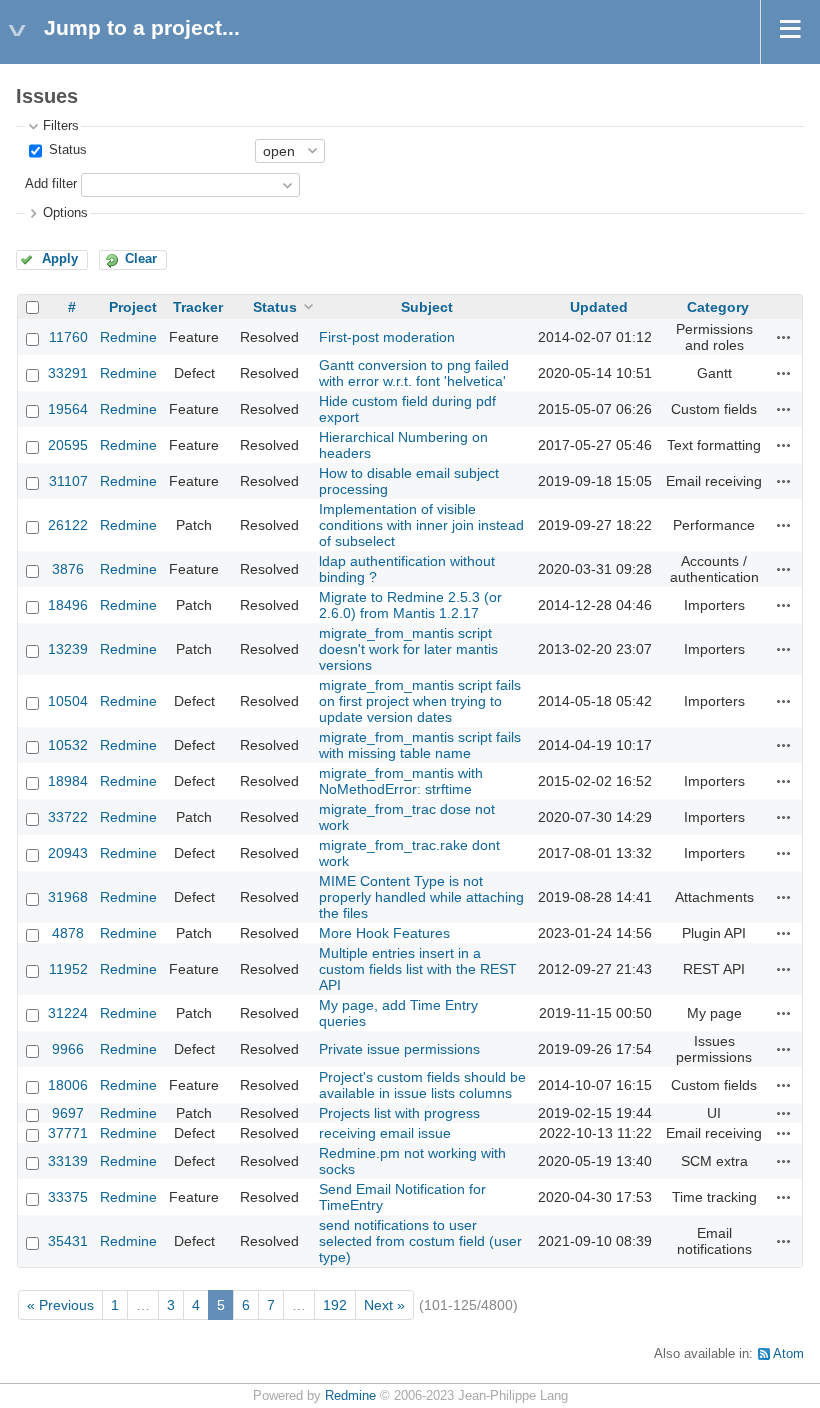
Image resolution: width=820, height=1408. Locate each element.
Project (133, 307)
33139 (68, 1161)
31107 (68, 481)
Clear (141, 259)
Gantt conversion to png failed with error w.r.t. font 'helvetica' (414, 373)
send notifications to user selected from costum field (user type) (420, 1241)
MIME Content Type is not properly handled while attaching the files (421, 897)
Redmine (128, 337)
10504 (68, 701)
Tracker (198, 307)
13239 (68, 649)
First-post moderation (387, 337)
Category (718, 307)
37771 (68, 1133)
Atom (788, 1354)
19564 (68, 409)
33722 (68, 817)
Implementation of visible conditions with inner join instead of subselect (421, 525)
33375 (68, 1197)
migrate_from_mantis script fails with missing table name (420, 745)
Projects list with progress (399, 1113)
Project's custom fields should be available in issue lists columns (422, 1085)
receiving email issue (385, 1133)
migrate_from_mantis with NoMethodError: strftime (401, 781)
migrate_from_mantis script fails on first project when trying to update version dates (420, 701)
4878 (68, 933)
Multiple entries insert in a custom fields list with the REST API (418, 969)
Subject (427, 307)
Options (65, 213)
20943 (68, 853)
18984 (68, 781)
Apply (60, 259)
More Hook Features (384, 933)
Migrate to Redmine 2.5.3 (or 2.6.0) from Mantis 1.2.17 (410, 605)
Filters (61, 126)
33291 (68, 373)
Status (66, 150)
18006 (68, 1085)
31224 (68, 1013)
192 (335, 1305)
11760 (68, 337)
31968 (68, 897)
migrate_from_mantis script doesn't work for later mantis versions (408, 649)
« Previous (60, 1305)
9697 (68, 1113)
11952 (68, 969)
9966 (68, 1049)
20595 (68, 445)
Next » (384, 1305)
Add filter (51, 184)
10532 (68, 745)
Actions (784, 337)
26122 (68, 525)
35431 (68, 1241)
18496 (68, 605)
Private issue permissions (399, 1049)
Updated (599, 307)
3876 (68, 569)
